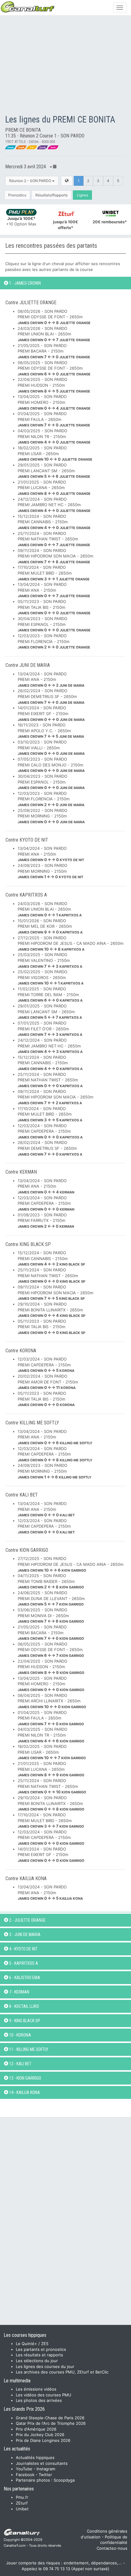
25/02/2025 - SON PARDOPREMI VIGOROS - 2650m (51, 977)
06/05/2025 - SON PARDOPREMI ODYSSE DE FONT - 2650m (54, 368)
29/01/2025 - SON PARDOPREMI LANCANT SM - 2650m (54, 471)
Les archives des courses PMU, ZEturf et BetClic (62, 2372)
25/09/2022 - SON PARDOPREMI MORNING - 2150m (51, 816)
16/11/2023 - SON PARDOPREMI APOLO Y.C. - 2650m (51, 731)
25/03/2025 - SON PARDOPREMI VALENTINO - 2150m (50, 960)
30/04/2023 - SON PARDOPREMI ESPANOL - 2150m (54, 624)
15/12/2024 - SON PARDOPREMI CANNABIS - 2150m (54, 522)
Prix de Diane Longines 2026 (43, 2440)
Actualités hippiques (35, 2457)
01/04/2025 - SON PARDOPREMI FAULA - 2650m (54, 419)
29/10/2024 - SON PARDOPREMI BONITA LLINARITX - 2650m (51, 1310)
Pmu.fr (22, 2497)
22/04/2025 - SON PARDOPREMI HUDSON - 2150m (54, 385)
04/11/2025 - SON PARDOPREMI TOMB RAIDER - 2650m (51, 1581)
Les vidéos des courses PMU (44, 2395)
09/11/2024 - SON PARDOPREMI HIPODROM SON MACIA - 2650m (55, 556)
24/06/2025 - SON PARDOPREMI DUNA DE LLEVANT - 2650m (51, 1598)
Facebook (25, 2475)
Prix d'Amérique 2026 (36, 2429)
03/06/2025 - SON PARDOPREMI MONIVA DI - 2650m (51, 1615)
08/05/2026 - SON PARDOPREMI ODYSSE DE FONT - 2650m (54, 317)
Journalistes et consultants (42, 2463)
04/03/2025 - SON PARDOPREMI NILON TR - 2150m (54, 436)
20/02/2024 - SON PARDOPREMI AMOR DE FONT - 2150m (48, 1382)
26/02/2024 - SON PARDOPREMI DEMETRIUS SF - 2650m (51, 696)
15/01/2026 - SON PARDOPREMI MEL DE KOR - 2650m (50, 926)
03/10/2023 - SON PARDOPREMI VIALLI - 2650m (51, 748)
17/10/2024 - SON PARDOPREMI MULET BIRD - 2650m (54, 573)
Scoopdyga (64, 2480)
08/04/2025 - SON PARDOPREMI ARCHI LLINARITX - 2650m (52, 1701)
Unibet (22, 2509)
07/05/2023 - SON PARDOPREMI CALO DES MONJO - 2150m (51, 765)
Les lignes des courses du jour (45, 2366)
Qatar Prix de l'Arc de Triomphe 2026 (51, 2423)
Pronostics (17, 195)
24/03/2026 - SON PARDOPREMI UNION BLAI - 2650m (54, 334)
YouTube (24, 2469)
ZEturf (22, 2503)
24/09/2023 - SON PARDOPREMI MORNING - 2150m (50, 871)
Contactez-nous (112, 2548)
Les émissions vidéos (36, 2389)
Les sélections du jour (37, 2361)
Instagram (46, 2469)
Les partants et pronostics (41, 2349)
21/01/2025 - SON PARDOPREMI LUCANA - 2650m (54, 488)
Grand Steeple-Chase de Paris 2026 (50, 2418)
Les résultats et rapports (39, 2355)
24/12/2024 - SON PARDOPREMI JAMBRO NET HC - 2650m (54, 505)
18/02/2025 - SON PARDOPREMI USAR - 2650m (55, 453)
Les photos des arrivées (39, 2400)
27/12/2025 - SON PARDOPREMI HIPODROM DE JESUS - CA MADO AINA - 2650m (71, 943)
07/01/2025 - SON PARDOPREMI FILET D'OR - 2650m (50, 1029)
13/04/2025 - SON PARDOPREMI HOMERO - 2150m (54, 402)
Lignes (82, 195)
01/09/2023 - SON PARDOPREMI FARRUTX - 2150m (46, 1220)
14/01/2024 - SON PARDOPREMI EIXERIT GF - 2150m (51, 713)
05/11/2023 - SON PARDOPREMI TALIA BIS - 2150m (54, 607)
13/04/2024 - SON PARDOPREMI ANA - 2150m (54, 590)
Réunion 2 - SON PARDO (31, 181)
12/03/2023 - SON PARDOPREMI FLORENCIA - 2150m (54, 641)
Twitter (45, 2475)
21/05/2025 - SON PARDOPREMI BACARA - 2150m (54, 351)
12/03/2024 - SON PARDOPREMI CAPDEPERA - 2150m (50, 1131)
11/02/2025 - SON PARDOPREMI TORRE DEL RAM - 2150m (50, 994)
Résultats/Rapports (51, 195)
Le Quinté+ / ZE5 (32, 2344)
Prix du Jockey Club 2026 (40, 2435)
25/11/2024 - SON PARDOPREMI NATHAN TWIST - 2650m (54, 539)
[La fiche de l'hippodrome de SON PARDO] (67, 181)
